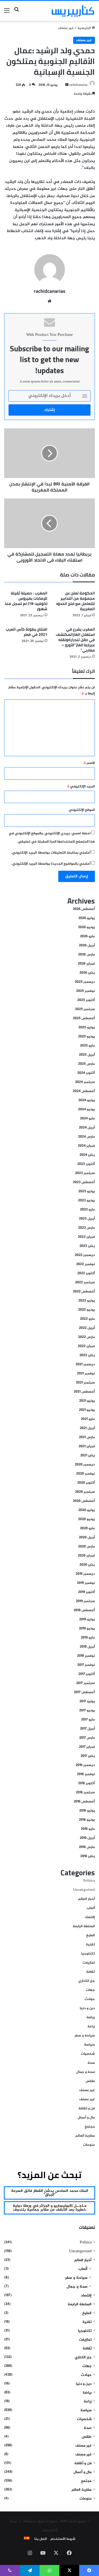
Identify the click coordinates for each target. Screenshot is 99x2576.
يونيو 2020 (86, 1519)
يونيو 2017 (87, 1711)
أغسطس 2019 (84, 1610)
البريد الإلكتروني (81, 787)
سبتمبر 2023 (85, 1173)
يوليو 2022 (87, 1301)
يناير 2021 (88, 1456)
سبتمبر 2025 (85, 1009)
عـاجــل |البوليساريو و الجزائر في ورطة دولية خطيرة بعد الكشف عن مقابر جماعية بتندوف (50, 2208)
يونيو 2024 (86, 1109)
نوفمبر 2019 (86, 1583)
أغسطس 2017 (84, 1692)
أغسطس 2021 (84, 1392)
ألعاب (91, 1908)
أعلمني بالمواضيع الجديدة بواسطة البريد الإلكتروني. (51, 864)
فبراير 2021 (87, 1446)
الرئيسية (84, 28)
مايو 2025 (87, 1046)
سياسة (89, 2045)
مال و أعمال (86, 2118)
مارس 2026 (86, 955)
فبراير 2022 (86, 1346)
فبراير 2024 (86, 1146)
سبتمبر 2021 (85, 1383)
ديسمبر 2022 (85, 1255)
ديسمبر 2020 (85, 1465)
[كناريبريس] (73, 11)
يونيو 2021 (87, 1410)
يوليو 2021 (87, 1401)
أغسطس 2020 (84, 1501)
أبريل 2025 (87, 1055)
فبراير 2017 (87, 1747)
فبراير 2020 (86, 1556)
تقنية (90, 1945)
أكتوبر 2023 (86, 1164)
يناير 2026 (87, 973)
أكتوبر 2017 (87, 1674)
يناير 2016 (88, 1856)
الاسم (89, 763)
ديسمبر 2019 (85, 1574)
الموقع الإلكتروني (82, 810)
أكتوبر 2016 (86, 1783)
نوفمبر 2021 (86, 1374)
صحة (91, 2063)
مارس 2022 (86, 1337)
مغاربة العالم (85, 2136)
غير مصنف (66, 28)
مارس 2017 (87, 1738)
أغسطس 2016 (84, 1802)
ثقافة (90, 1972)
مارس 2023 (86, 1228)
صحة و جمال (86, 2072)
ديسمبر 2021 (85, 1364)
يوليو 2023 (87, 1191)
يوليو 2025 (87, 1027)
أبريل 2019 (87, 1647)
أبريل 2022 (87, 1328)
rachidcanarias (79, 85)
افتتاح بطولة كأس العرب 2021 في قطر (27, 632)
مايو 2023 (87, 1210)
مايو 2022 (87, 1319)
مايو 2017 (88, 1720)
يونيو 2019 (87, 1629)
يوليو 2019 (87, 1619)
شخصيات (88, 2054)
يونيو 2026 (86, 927)
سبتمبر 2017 (86, 1683)
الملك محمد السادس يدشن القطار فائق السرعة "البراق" (50, 2193)
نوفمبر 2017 (86, 1665)
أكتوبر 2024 (86, 1073)
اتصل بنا (41, 2539)
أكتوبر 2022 (86, 1273)
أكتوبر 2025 (86, 1000)
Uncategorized (84, 1890)
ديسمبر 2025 (85, 982)
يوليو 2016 (87, 1811)
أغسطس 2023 (84, 1182)
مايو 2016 (88, 1829)
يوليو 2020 (87, 1510)
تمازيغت (89, 1963)
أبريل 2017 (87, 1729)
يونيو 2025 (86, 1037)
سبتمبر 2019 (85, 1601)
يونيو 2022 (86, 1310)
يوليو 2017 (87, 1701)
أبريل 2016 (87, 1838)
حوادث (90, 1999)
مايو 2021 (88, 1419)
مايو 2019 (88, 1638)
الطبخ (90, 1935)
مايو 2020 (87, 1528)
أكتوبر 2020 (86, 1483)
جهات (90, 1990)
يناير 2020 (87, 1565)
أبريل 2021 (87, 1428)
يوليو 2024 (87, 1100)
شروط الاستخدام (63, 2539)
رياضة (91, 2017)
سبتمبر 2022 (85, 1282)
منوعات (89, 2145)
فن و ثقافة (87, 2108)
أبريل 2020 (87, 1537)
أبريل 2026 (87, 946)
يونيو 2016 (87, 1820)
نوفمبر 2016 (86, 1774)
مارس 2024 (86, 1137)
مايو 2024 (87, 1119)
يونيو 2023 (86, 1201)
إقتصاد (90, 1917)
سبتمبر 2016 (85, 1792)
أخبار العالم (86, 1899)
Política (89, 1881)
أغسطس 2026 (84, 909)
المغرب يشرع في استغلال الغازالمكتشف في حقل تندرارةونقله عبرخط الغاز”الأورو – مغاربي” (75, 640)
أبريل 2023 (87, 1219)
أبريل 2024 (87, 1128)
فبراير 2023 (86, 1237)
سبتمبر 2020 (85, 1492)
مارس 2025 (86, 1064)
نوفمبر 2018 (86, 1656)
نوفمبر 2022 (86, 1264)
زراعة (91, 2027)
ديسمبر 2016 (85, 1765)
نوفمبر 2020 (86, 1474)
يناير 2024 (87, 1155)
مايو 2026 (87, 936)
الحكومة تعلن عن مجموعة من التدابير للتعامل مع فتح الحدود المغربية (75, 601)
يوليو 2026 (87, 918)
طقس (90, 2081)
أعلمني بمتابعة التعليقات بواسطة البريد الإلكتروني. (51, 853)
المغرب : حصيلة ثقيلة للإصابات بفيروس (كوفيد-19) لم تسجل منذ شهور (26, 601)
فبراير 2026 (86, 964)
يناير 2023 (87, 1246)
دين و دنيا (87, 2008)
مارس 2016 (87, 1847)
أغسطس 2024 (84, 1091)
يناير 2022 (87, 1355)
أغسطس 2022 (84, 1292)
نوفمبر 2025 (86, 991)
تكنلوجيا (88, 1954)
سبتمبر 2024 (85, 1082)
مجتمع (90, 2127)
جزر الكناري (87, 1981)
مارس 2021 (87, 1437)
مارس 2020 (86, 1547)
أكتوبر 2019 (86, 1592)
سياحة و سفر (85, 2036)
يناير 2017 (88, 1756)
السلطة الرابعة (84, 1926)
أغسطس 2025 (84, 1018)
